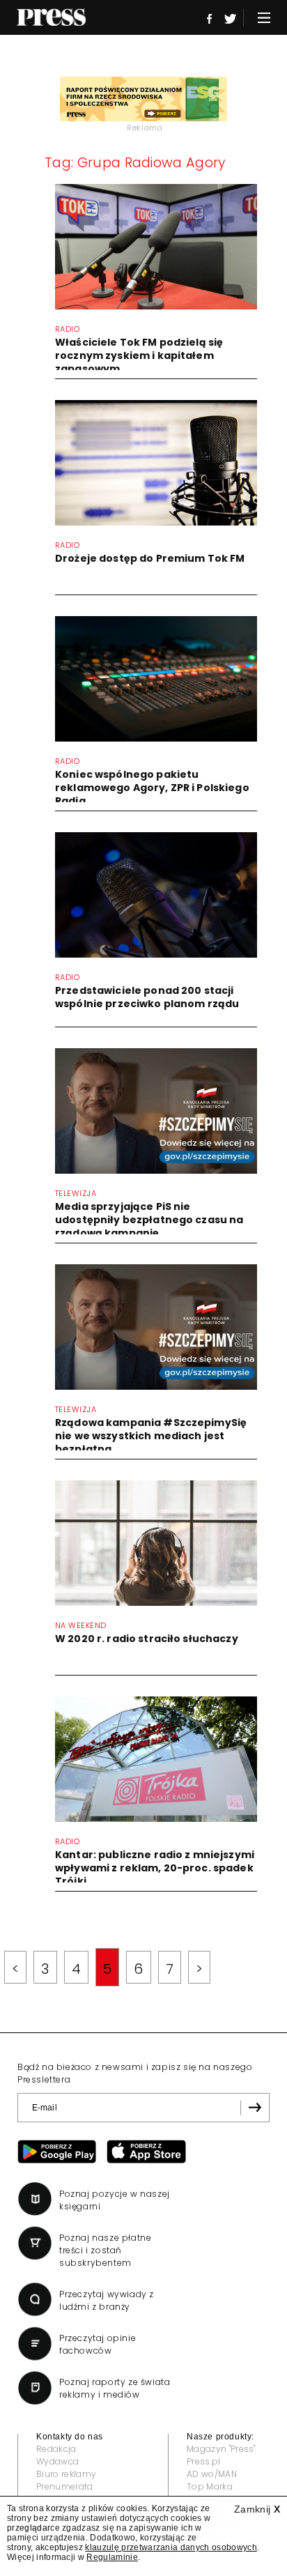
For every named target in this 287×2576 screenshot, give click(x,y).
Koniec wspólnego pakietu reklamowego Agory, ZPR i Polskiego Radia (152, 788)
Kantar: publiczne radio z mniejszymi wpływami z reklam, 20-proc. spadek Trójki (155, 1868)
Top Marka (210, 2486)
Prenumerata (65, 2486)
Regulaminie (112, 2557)
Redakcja (56, 2449)
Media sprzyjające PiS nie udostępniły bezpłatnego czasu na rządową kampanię (149, 1220)
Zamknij (257, 2509)
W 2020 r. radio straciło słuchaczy (147, 1639)
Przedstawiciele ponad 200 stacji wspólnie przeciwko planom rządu (147, 997)
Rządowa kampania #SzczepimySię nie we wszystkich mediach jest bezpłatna (151, 1436)
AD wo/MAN (212, 2474)
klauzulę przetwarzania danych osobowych (171, 2547)
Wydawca (57, 2461)
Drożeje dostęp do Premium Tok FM (150, 558)
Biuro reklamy (66, 2474)
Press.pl (204, 2461)
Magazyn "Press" (221, 2449)
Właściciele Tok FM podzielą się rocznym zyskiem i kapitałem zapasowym (139, 355)
